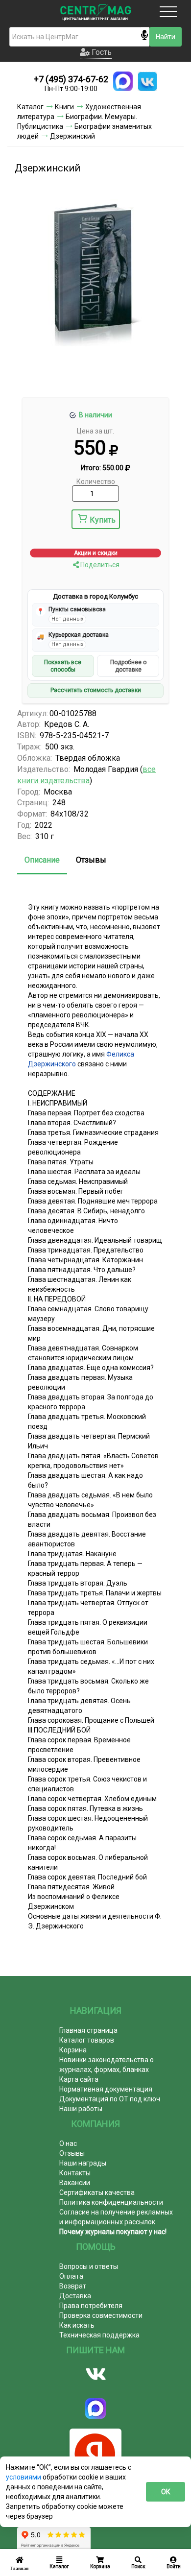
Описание (42, 860)
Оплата (71, 2276)
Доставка (75, 2296)
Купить (103, 520)
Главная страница (88, 2030)
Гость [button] (101, 52)
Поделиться (99, 565)
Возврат (73, 2286)
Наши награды (83, 2163)
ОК (166, 2492)
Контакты (75, 2173)
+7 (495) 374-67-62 (71, 79)
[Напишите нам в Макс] (123, 81)
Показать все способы (63, 666)
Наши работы (81, 2109)
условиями (24, 2477)
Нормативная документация (106, 2089)
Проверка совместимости (101, 2315)
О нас (68, 2143)
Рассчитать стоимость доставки (96, 690)
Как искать (77, 2325)
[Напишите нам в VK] (147, 81)
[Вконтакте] (95, 2374)
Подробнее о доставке (128, 666)
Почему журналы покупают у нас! (113, 2232)
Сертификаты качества (97, 2192)
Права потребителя (91, 2306)
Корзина (73, 2050)
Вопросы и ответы (89, 2266)
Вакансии (75, 2183)
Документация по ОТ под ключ (110, 2099)
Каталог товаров (87, 2040)
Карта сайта (79, 2079)
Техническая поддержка (99, 2335)
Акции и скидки (96, 553)
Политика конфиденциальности (111, 2202)
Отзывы (91, 860)
